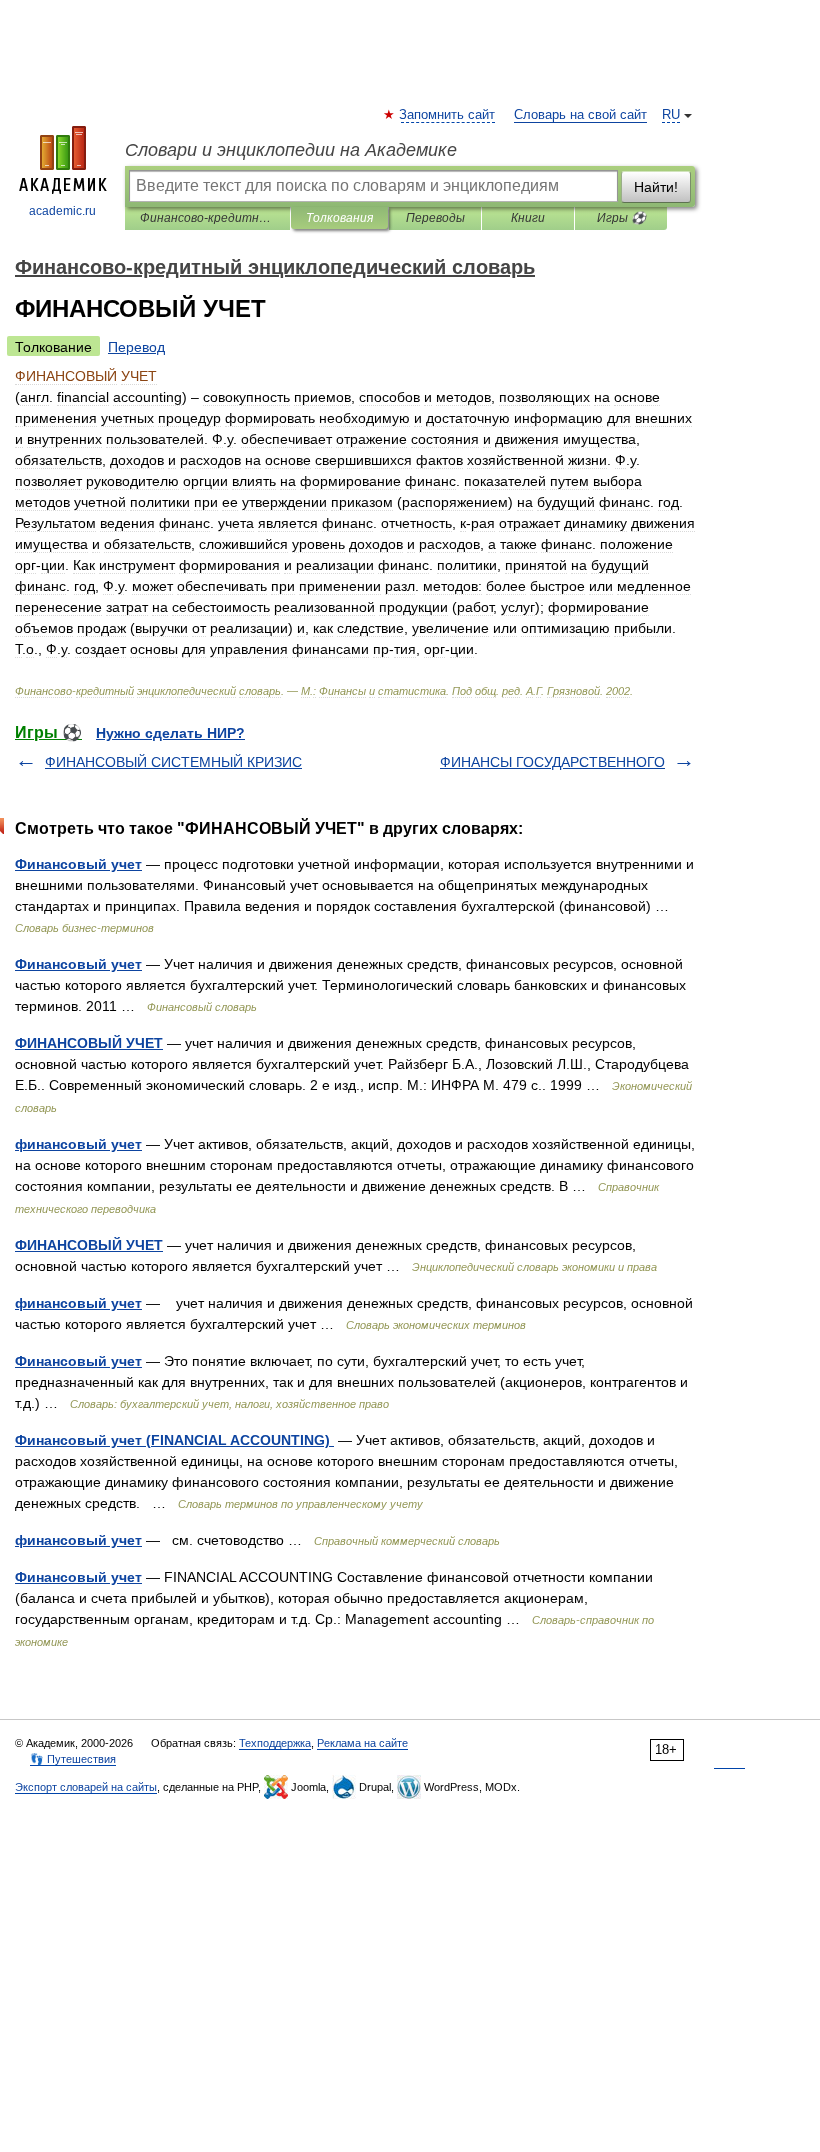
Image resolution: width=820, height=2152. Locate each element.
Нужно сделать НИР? (170, 733)
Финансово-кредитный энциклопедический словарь (207, 218)
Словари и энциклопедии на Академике (291, 150)
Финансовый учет (78, 864)
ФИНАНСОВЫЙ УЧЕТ (89, 1043)
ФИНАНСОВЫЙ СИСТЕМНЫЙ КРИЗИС (173, 762)
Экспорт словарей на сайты (86, 1787)
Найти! (656, 187)
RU (671, 115)
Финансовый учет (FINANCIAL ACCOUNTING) (174, 1440)
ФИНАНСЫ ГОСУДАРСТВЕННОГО (552, 762)
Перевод (136, 347)
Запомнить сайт (448, 115)
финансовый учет (78, 1144)
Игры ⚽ (621, 218)
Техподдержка (275, 1743)
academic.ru (62, 211)
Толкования (339, 218)
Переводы (435, 218)
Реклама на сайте (362, 1743)
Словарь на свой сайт (580, 115)
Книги (528, 218)
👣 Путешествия (73, 1759)
